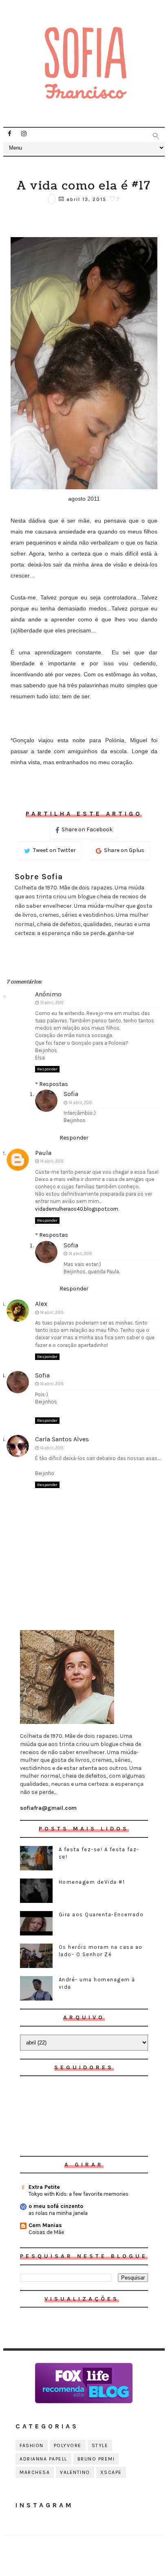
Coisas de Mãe (46, 2232)
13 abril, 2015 (52, 1003)
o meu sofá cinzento (56, 2206)
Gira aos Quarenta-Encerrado (101, 1915)
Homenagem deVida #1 (92, 1882)
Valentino (75, 2472)
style (100, 2445)
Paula (43, 1153)
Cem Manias (45, 2225)
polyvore (68, 2445)
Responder (47, 1069)
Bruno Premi (96, 2459)
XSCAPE (111, 2472)
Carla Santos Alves (62, 1439)
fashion (32, 2445)
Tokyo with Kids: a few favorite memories (78, 2194)
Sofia (71, 1094)
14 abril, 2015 (80, 1103)
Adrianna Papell (43, 2459)
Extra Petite (44, 2187)
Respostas (54, 1084)
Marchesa (35, 2472)
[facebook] (9, 134)
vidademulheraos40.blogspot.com (77, 1209)
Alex (41, 1304)
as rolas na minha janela (58, 2213)
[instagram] (24, 134)
